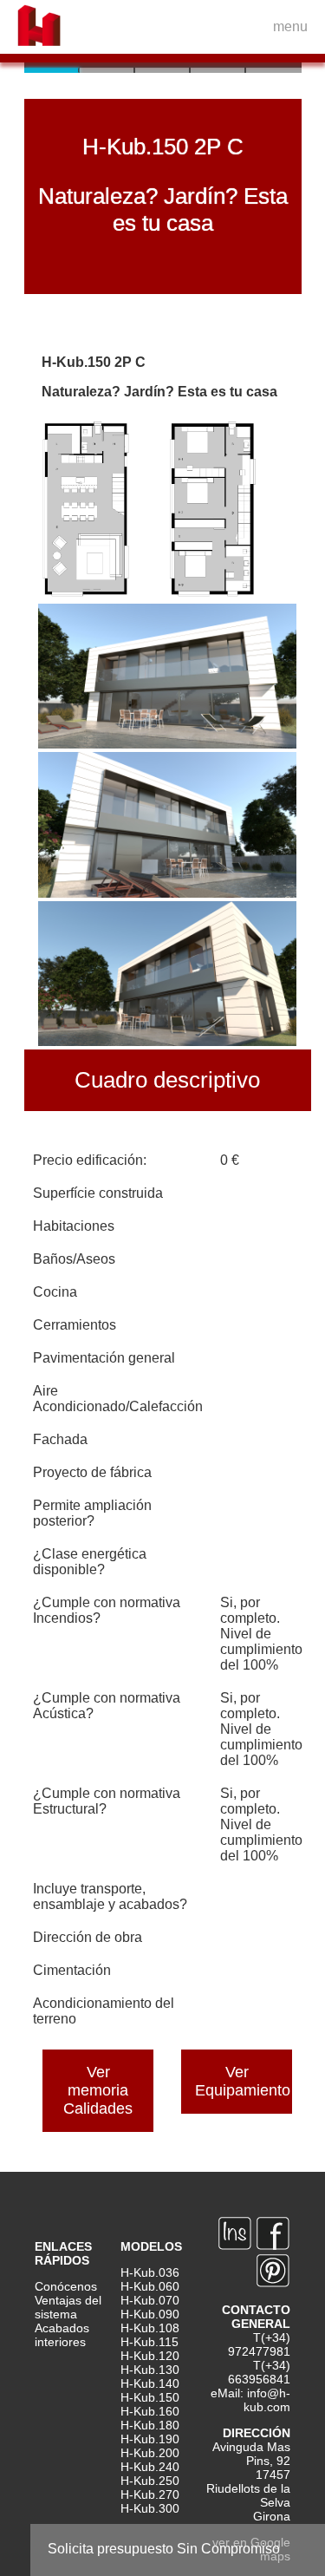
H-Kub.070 (150, 2300)
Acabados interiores (62, 2335)
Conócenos (66, 2286)
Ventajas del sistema (68, 2307)
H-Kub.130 (150, 2370)
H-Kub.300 (150, 2508)
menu (290, 26)
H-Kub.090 (150, 2314)
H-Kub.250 (150, 2481)
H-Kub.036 (150, 2272)
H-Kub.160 (150, 2411)
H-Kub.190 (150, 2439)
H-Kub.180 (150, 2425)
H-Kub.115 (149, 2342)
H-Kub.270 (150, 2494)
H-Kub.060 (150, 2286)
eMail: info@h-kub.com (250, 2400)
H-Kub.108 (150, 2328)
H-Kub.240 (150, 2467)
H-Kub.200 (150, 2453)
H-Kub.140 (150, 2383)
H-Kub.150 (150, 2397)
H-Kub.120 (150, 2356)
